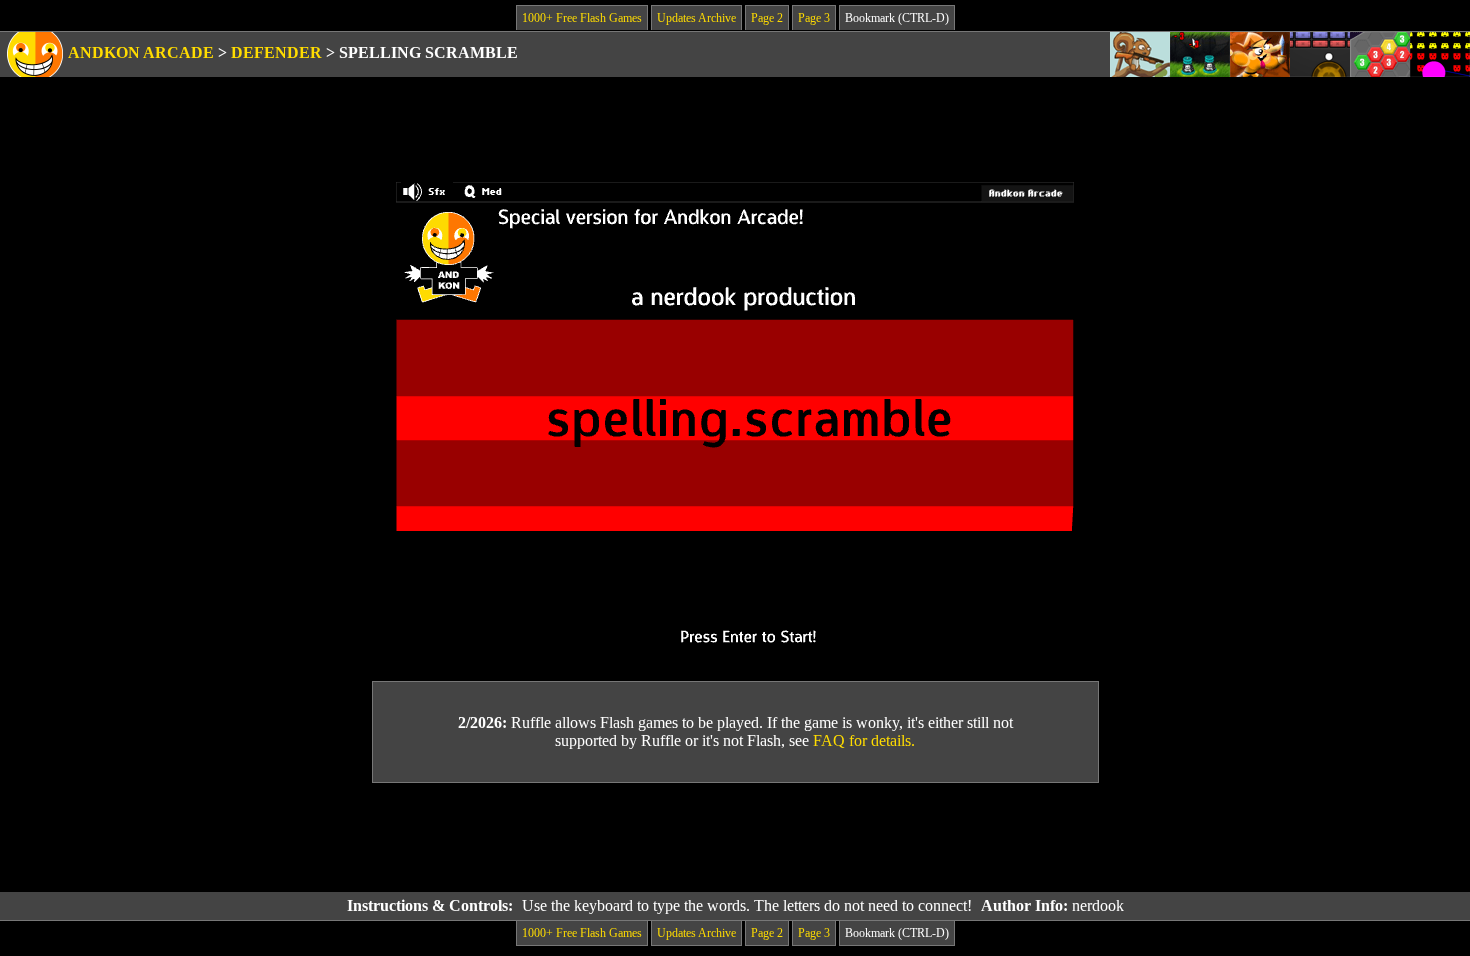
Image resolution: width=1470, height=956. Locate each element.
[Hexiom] (1380, 54)
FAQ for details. (864, 740)
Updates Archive (696, 18)
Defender (276, 52)
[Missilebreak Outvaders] (1440, 54)
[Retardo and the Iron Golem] (1260, 54)
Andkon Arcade (141, 52)
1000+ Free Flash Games (582, 18)
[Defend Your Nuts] (1140, 54)
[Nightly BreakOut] (1320, 54)
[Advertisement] (735, 838)
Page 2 (767, 18)
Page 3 (814, 18)
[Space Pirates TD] (1200, 54)
